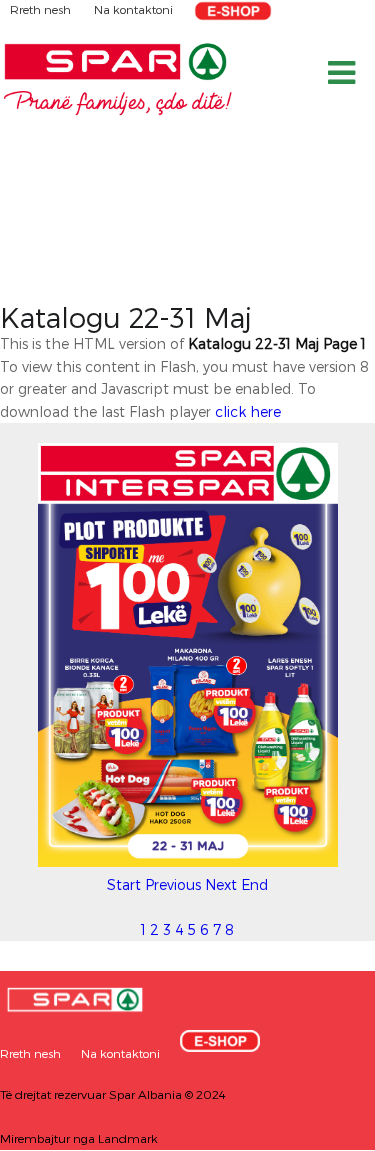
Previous (173, 884)
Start (124, 884)
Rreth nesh (42, 9)
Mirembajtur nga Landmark (79, 1138)
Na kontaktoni (133, 9)
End (254, 884)
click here (248, 411)
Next (221, 884)
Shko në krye (320, 1128)
